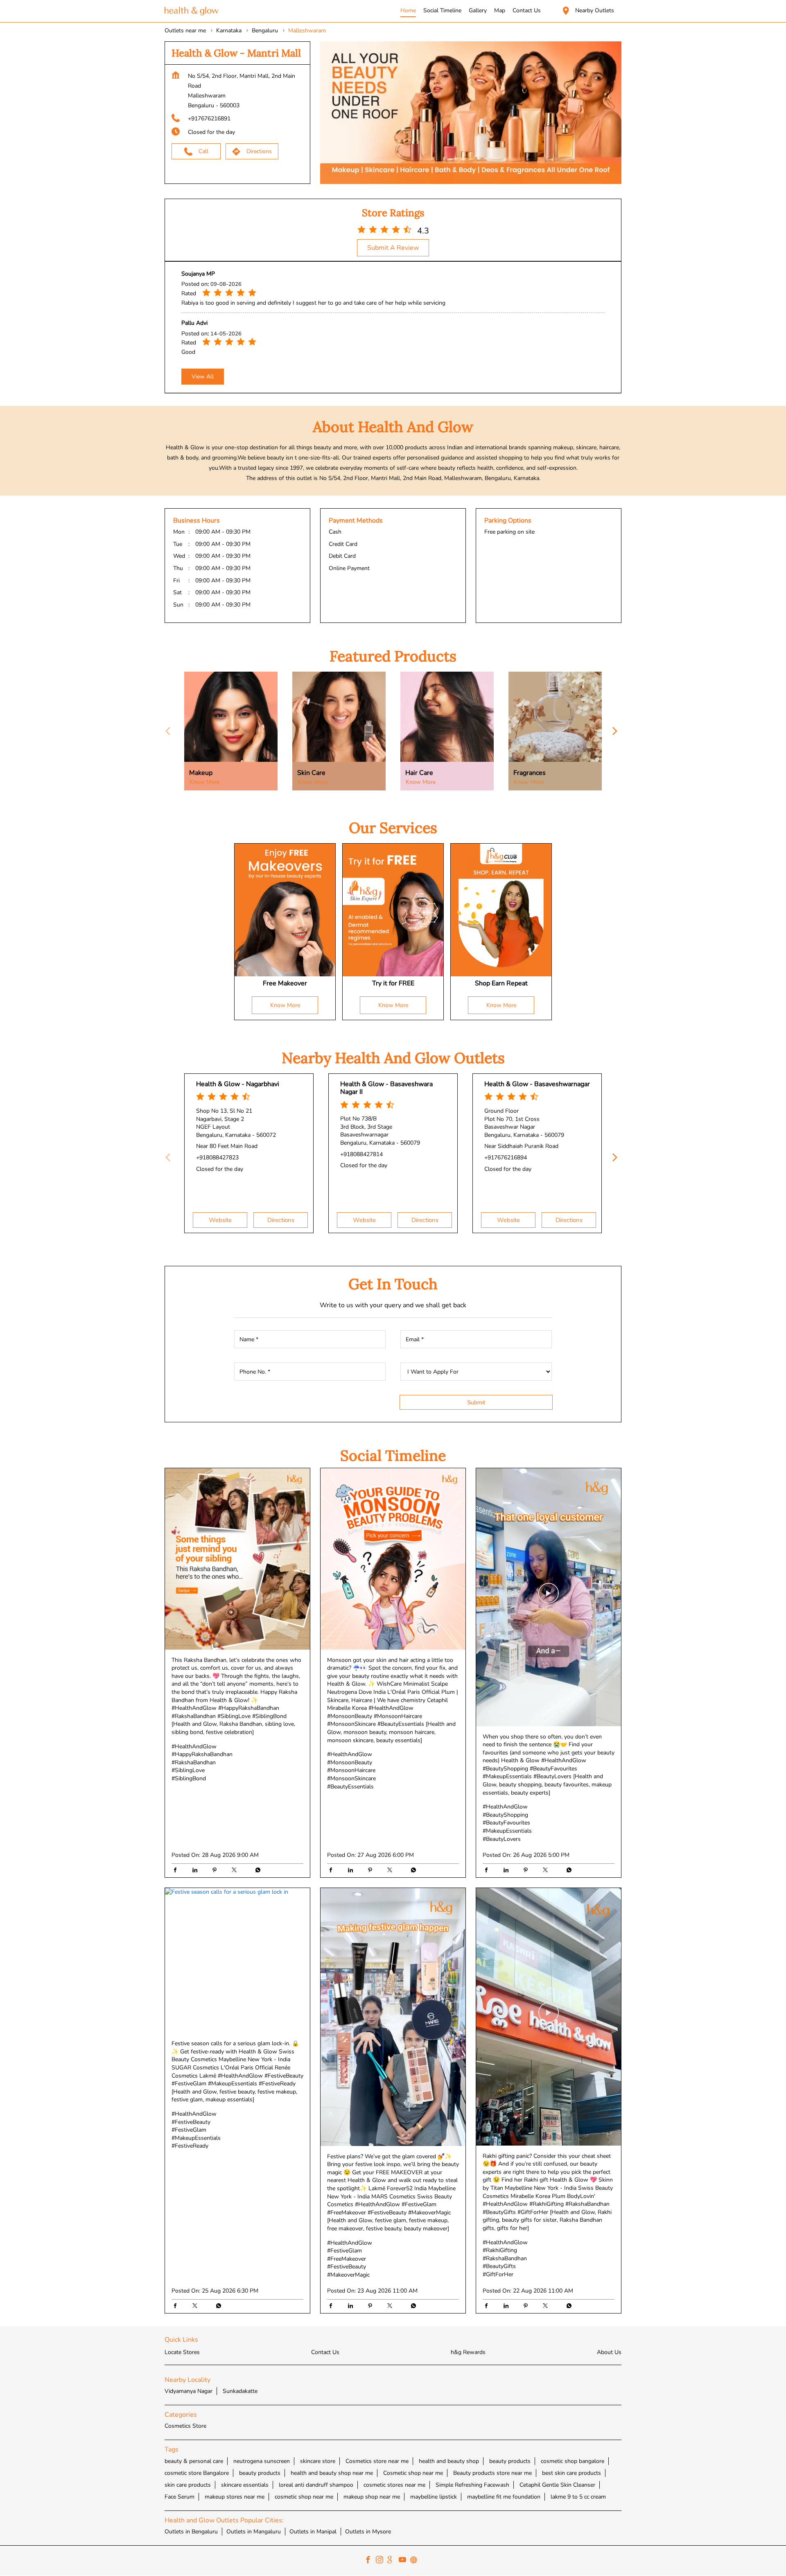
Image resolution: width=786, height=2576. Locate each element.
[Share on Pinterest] (217, 1871)
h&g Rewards (468, 2352)
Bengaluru (265, 31)
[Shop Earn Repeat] (501, 910)
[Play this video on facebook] (549, 1597)
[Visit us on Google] (393, 2561)
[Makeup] (231, 731)
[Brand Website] (416, 2561)
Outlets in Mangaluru (254, 2532)
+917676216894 (506, 1158)
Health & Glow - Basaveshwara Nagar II (386, 1088)
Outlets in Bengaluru (191, 2532)
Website (220, 1220)
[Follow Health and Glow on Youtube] (404, 2561)
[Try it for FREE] (393, 910)
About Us (609, 2352)
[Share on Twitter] (236, 1871)
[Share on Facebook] (177, 1871)
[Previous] (169, 731)
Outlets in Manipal (313, 2532)
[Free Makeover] (285, 910)
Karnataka (229, 31)
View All (203, 377)
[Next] (617, 731)
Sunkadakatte (240, 2392)
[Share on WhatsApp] (256, 1871)
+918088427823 (217, 1158)
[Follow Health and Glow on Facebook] (370, 2561)
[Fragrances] (555, 731)
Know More (204, 782)
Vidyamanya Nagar (189, 2392)
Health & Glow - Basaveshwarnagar (537, 1084)
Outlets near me (185, 31)
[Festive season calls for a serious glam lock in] (237, 1960)
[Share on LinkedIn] (197, 1871)
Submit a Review (393, 248)
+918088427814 (361, 1154)
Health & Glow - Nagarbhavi (238, 1084)
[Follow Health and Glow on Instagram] (382, 2561)
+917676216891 (209, 119)
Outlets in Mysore (368, 2532)
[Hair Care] (447, 731)
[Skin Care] (339, 731)
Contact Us (325, 2352)
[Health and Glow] (192, 11)
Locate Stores (182, 2352)
